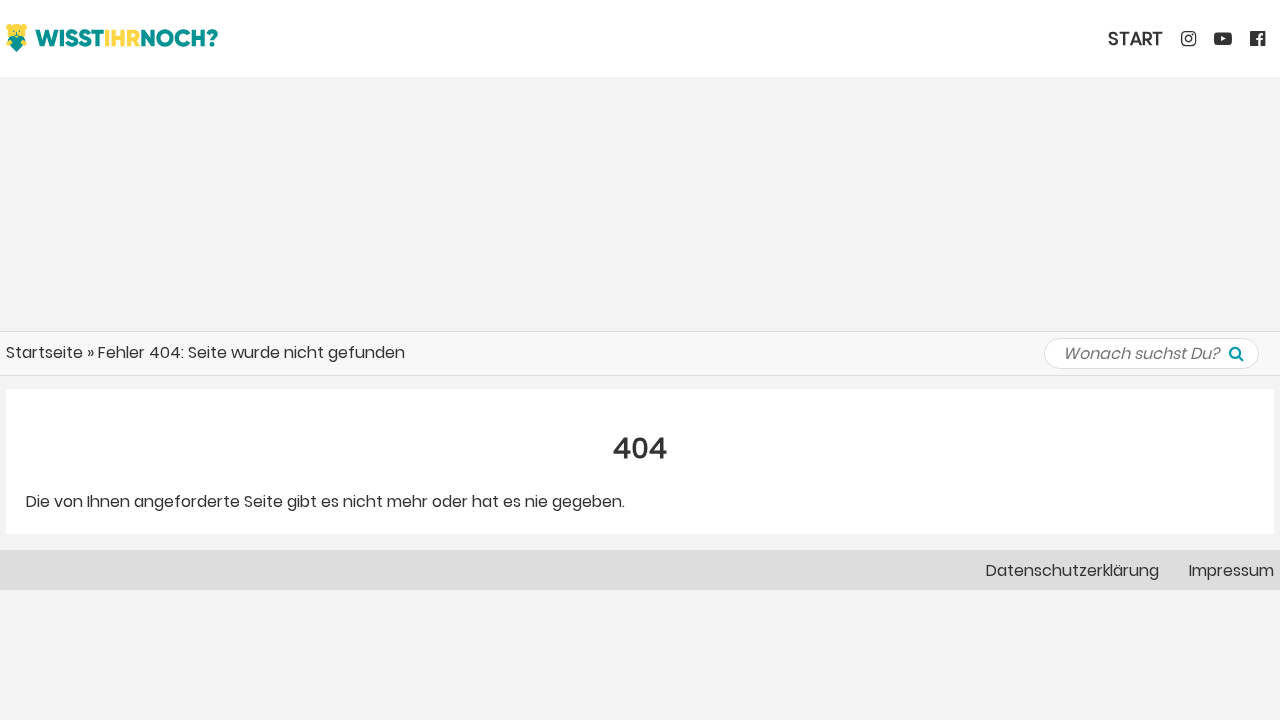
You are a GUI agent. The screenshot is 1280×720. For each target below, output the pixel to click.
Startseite (44, 352)
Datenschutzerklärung (1072, 570)
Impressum (1231, 570)
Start (1135, 38)
